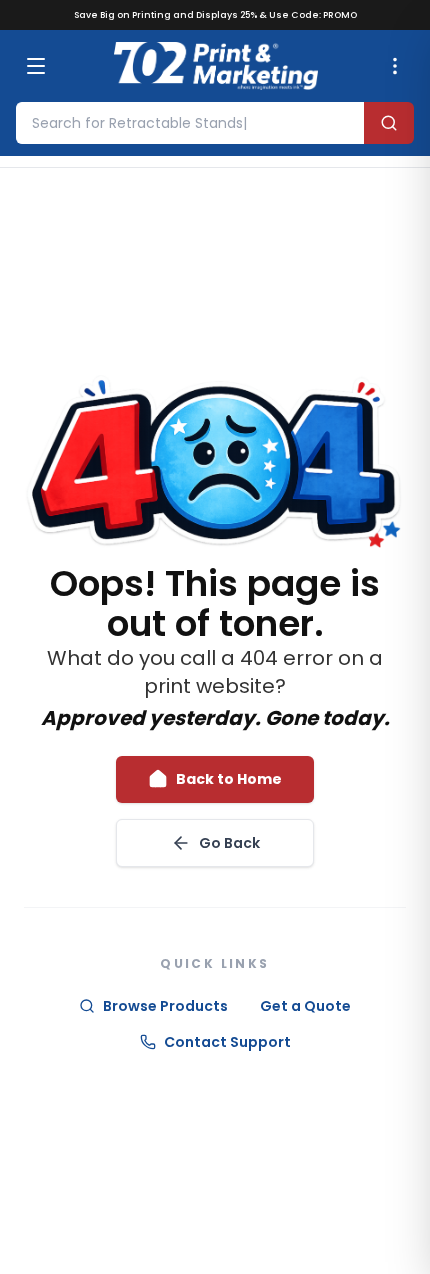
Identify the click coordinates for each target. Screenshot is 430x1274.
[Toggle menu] (36, 66)
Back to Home (229, 779)
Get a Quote (305, 1006)
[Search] (389, 123)
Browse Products (165, 1006)
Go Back (229, 843)
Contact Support (227, 1042)
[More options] (395, 66)
